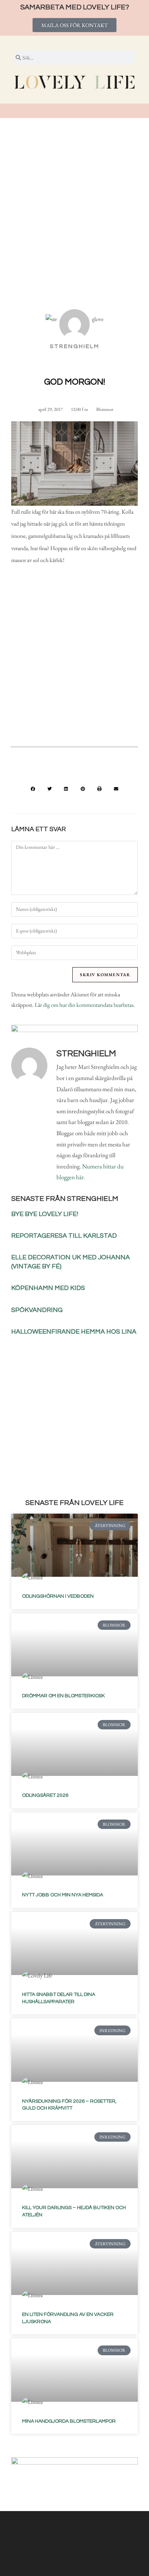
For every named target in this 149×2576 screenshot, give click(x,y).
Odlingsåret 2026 (45, 1795)
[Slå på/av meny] (74, 111)
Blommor (105, 409)
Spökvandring (37, 1310)
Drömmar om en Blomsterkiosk (63, 1696)
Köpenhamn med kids (48, 1288)
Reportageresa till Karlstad (64, 1236)
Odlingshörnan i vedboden (58, 1596)
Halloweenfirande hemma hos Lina (74, 1332)
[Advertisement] (74, 196)
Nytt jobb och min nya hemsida (63, 1895)
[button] (33, 789)
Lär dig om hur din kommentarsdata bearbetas (84, 1005)
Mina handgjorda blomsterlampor (69, 2421)
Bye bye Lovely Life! (45, 1214)
